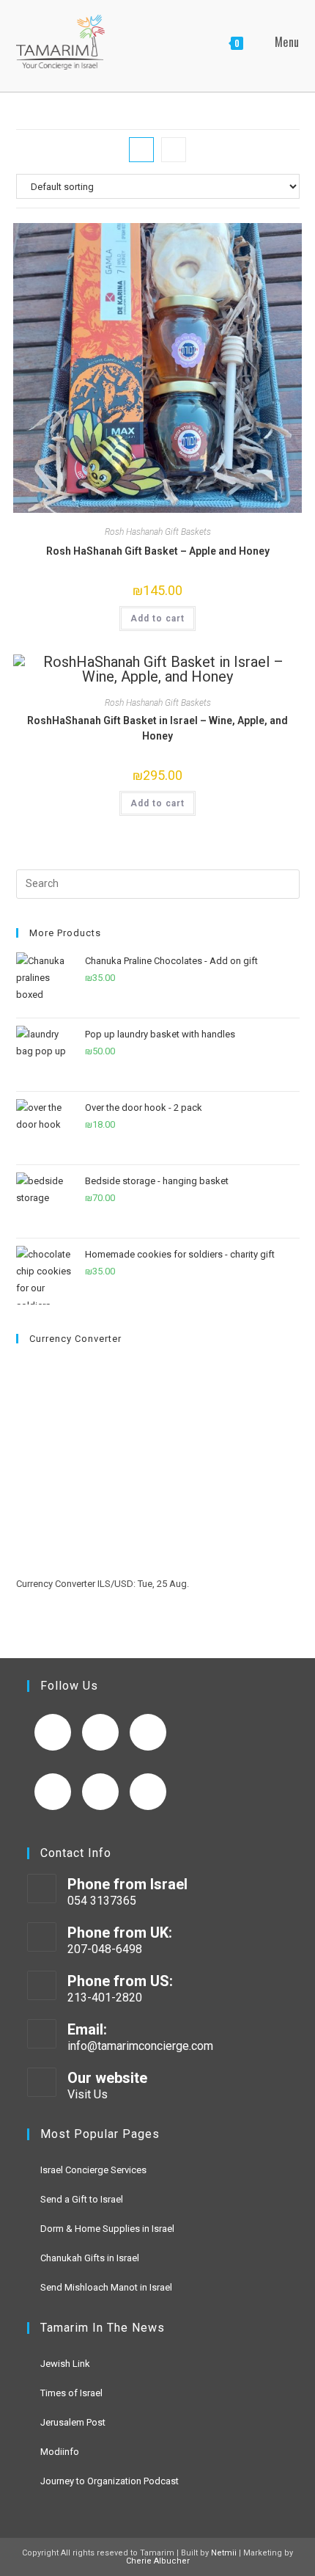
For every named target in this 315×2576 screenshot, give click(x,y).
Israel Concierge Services (93, 2170)
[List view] (174, 150)
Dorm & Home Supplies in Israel (107, 2229)
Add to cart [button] (157, 619)
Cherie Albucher (158, 2561)
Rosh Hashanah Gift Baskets (158, 532)
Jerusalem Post (73, 2422)
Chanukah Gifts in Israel (90, 2258)
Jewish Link (65, 2364)
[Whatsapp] (148, 1792)
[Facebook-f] (53, 1732)
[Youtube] (100, 1732)
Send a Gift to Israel (82, 2199)
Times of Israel (71, 2393)
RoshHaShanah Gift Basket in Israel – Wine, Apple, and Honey (157, 728)
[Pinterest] (100, 1792)
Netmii (224, 2553)
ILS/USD (115, 1584)
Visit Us (88, 2094)
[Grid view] (141, 150)
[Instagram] (148, 1732)
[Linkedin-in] (53, 1792)
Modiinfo (60, 2452)
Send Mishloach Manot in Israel (106, 2287)
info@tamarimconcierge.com (140, 2046)
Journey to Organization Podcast (110, 2481)
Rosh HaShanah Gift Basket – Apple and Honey (158, 551)
